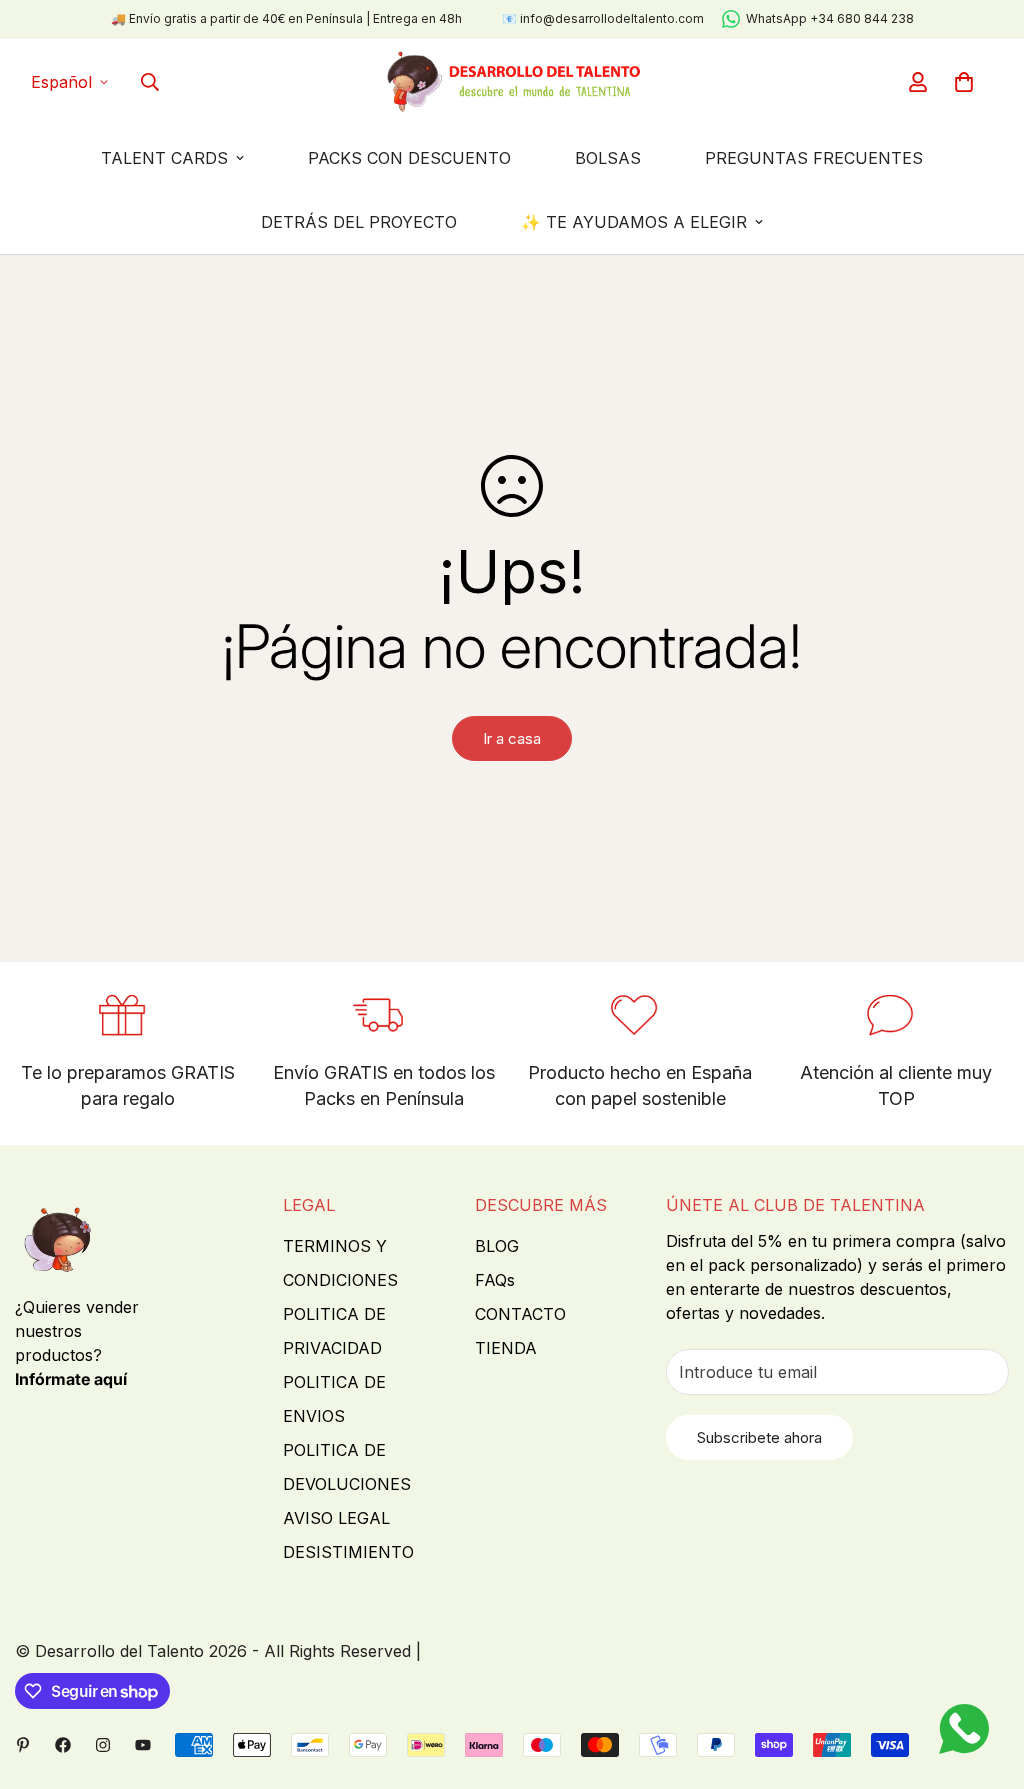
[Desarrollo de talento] (512, 82)
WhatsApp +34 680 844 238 (830, 18)
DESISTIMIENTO (348, 1552)
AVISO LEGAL (336, 1518)
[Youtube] (143, 1745)
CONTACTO (520, 1314)
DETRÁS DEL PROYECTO (359, 222)
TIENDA (506, 1348)
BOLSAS (608, 158)
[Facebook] (63, 1745)
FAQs (495, 1280)
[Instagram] (103, 1745)
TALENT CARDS (164, 158)
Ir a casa (512, 738)
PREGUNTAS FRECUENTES (814, 158)
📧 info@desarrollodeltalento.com (603, 18)
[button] (964, 82)
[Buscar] (150, 82)
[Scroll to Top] (985, 1680)
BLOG (497, 1246)
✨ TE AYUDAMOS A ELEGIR (634, 222)
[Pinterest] (23, 1745)
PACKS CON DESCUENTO (409, 158)
